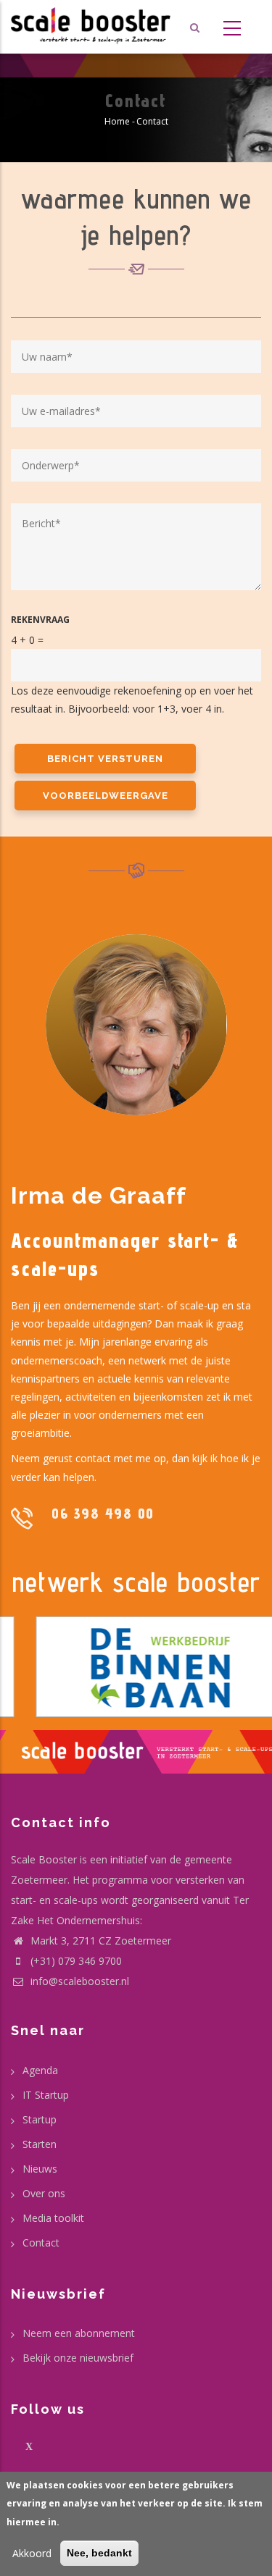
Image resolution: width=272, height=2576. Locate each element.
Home (117, 121)
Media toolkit (53, 2218)
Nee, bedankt (99, 2553)
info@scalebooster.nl (78, 1981)
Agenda (40, 2070)
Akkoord (32, 2553)
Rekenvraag (40, 620)
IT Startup (46, 2095)
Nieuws (40, 2169)
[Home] (91, 27)
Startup (40, 2119)
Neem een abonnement (79, 2333)
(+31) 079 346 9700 (76, 1961)
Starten (40, 2144)
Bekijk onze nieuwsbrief (78, 2358)
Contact (41, 2243)
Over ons (44, 2193)
